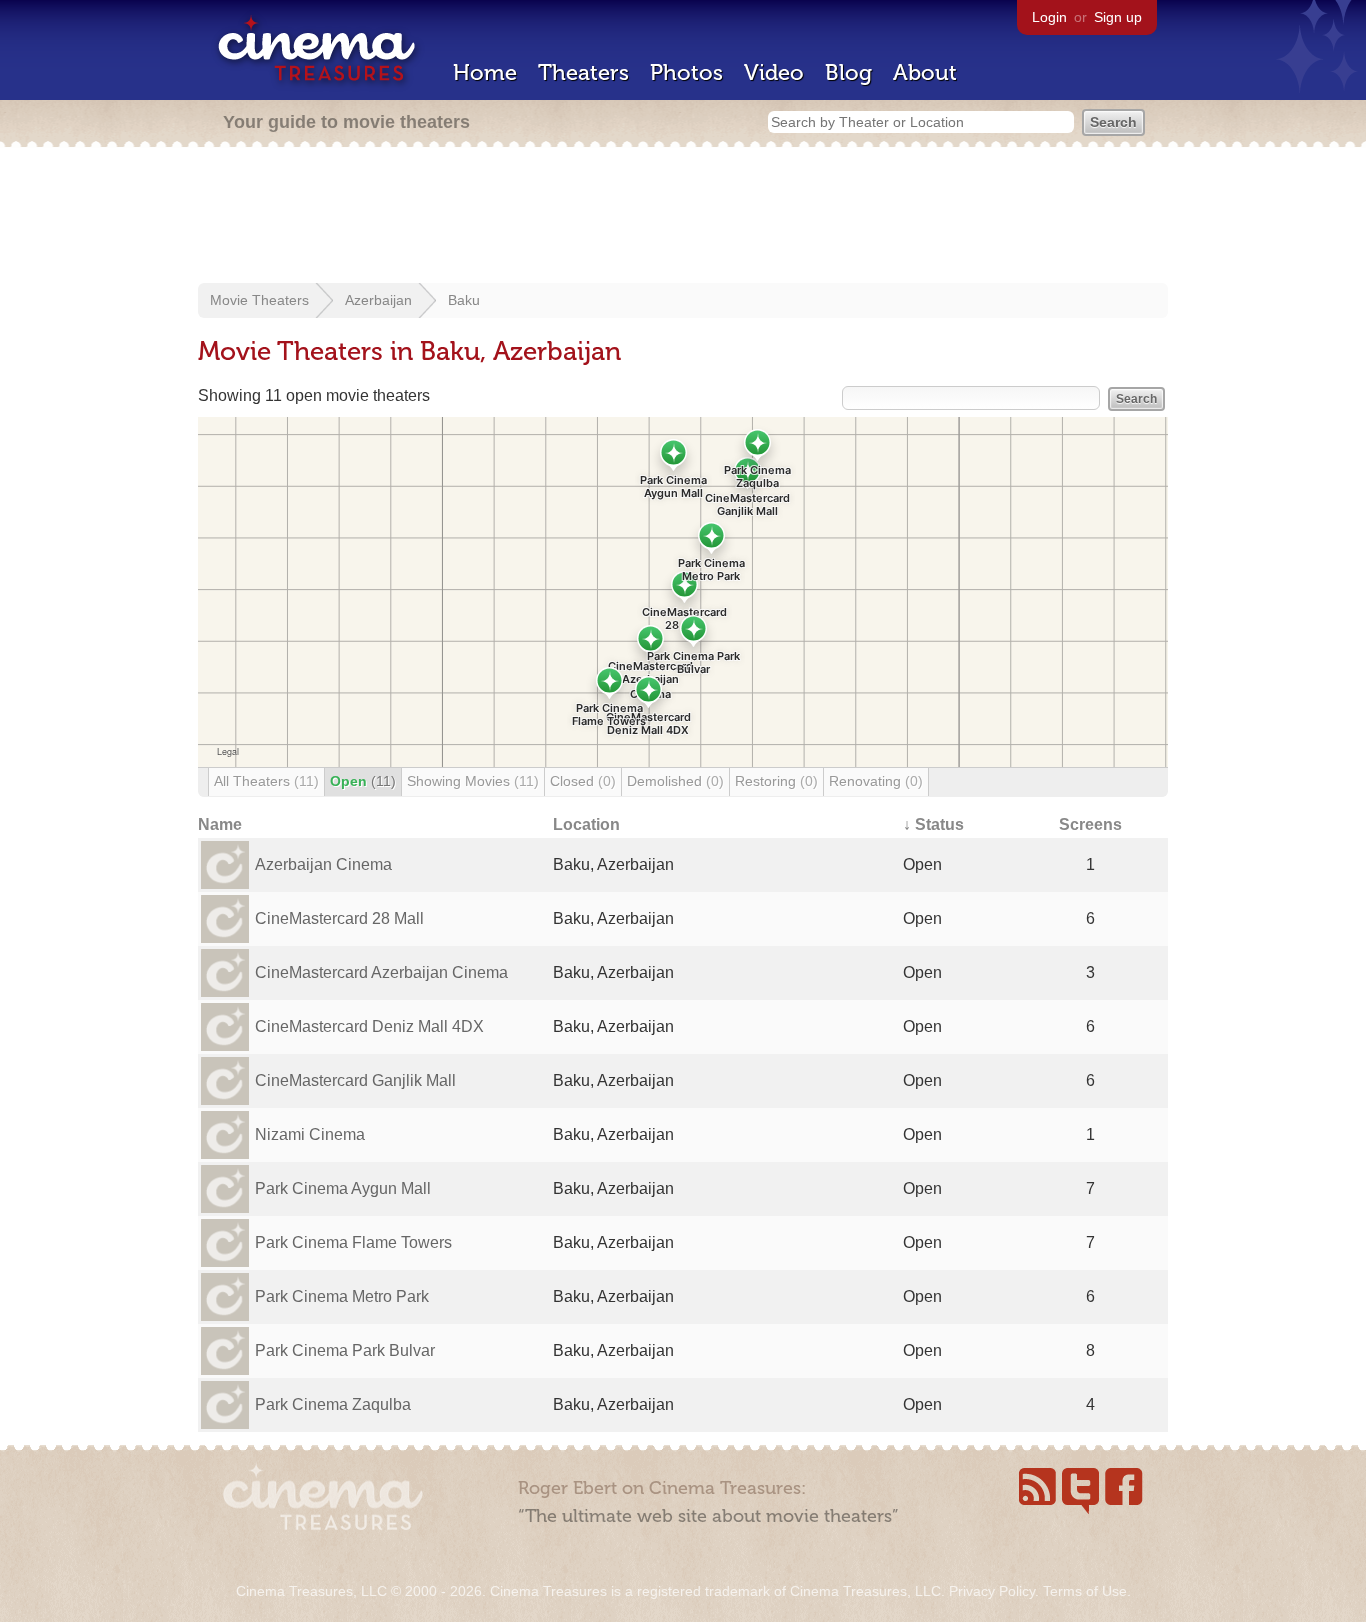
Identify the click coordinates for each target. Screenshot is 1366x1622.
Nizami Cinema (310, 1134)
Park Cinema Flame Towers (353, 1242)
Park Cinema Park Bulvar (345, 1350)
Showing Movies (473, 781)
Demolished (675, 781)
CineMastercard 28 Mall (339, 918)
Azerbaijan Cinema (323, 864)
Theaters (583, 72)
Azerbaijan (378, 300)
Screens (1090, 824)
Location (586, 824)
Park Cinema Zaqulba (333, 1404)
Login (1049, 17)
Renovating (876, 781)
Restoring (776, 781)
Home (485, 72)
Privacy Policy (992, 1591)
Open (363, 781)
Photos (686, 72)
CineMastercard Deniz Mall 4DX (369, 1026)
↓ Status (933, 824)
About (925, 72)
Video (774, 72)
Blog (848, 72)
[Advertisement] (683, 217)
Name (220, 824)
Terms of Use (1085, 1591)
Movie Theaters (259, 300)
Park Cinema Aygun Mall (343, 1188)
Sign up (1118, 17)
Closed (583, 781)
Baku (464, 300)
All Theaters (266, 781)
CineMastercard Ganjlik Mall (355, 1080)
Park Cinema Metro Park (342, 1296)
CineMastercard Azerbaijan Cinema (381, 972)
